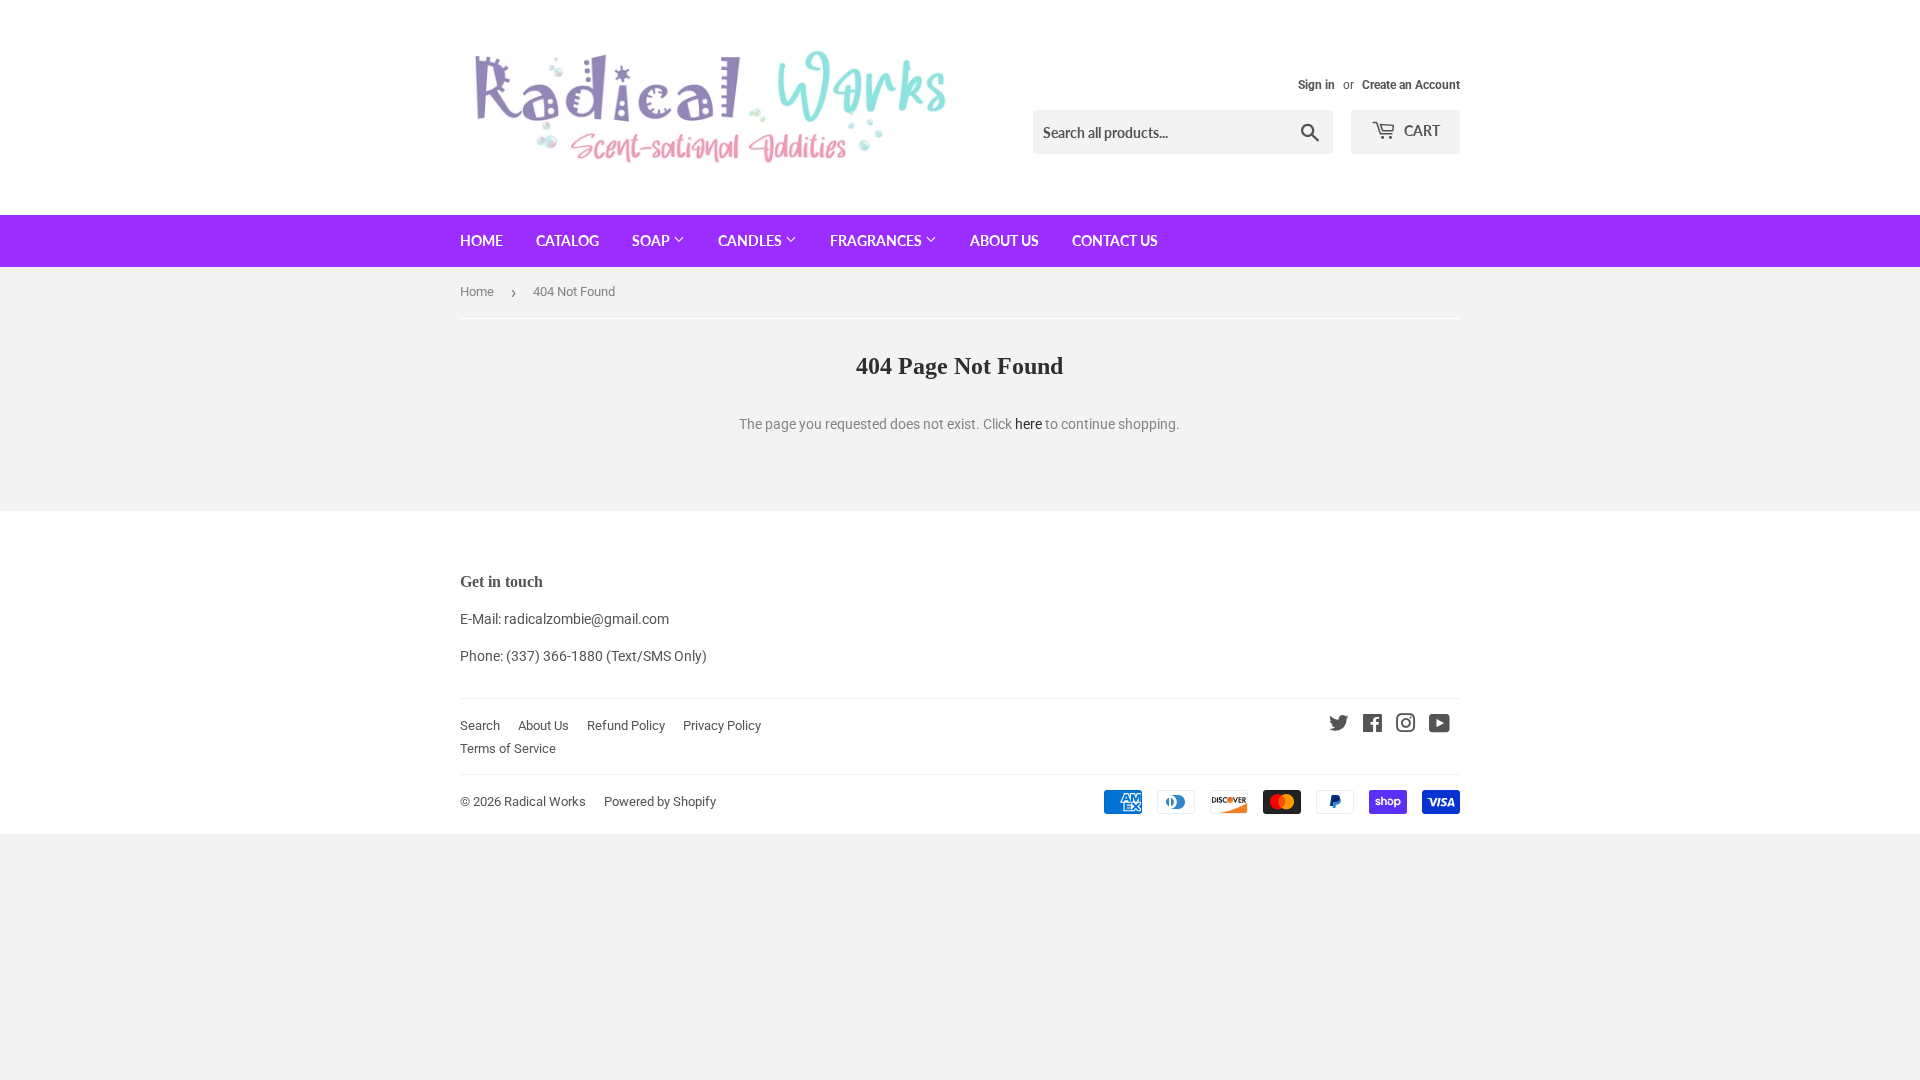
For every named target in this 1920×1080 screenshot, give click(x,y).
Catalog (567, 240)
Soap (652, 240)
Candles (751, 240)
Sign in (1316, 85)
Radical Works (545, 801)
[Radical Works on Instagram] (1406, 726)
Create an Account (1411, 85)
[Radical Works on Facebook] (1372, 726)
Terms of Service (508, 748)
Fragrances (877, 240)
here (1028, 424)
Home (481, 240)
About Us (1004, 240)
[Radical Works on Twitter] (1339, 726)
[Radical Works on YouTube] (1439, 726)
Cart (1420, 130)
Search (480, 725)
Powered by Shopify (660, 801)
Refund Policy (626, 725)
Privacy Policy (722, 725)
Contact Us (1115, 240)
